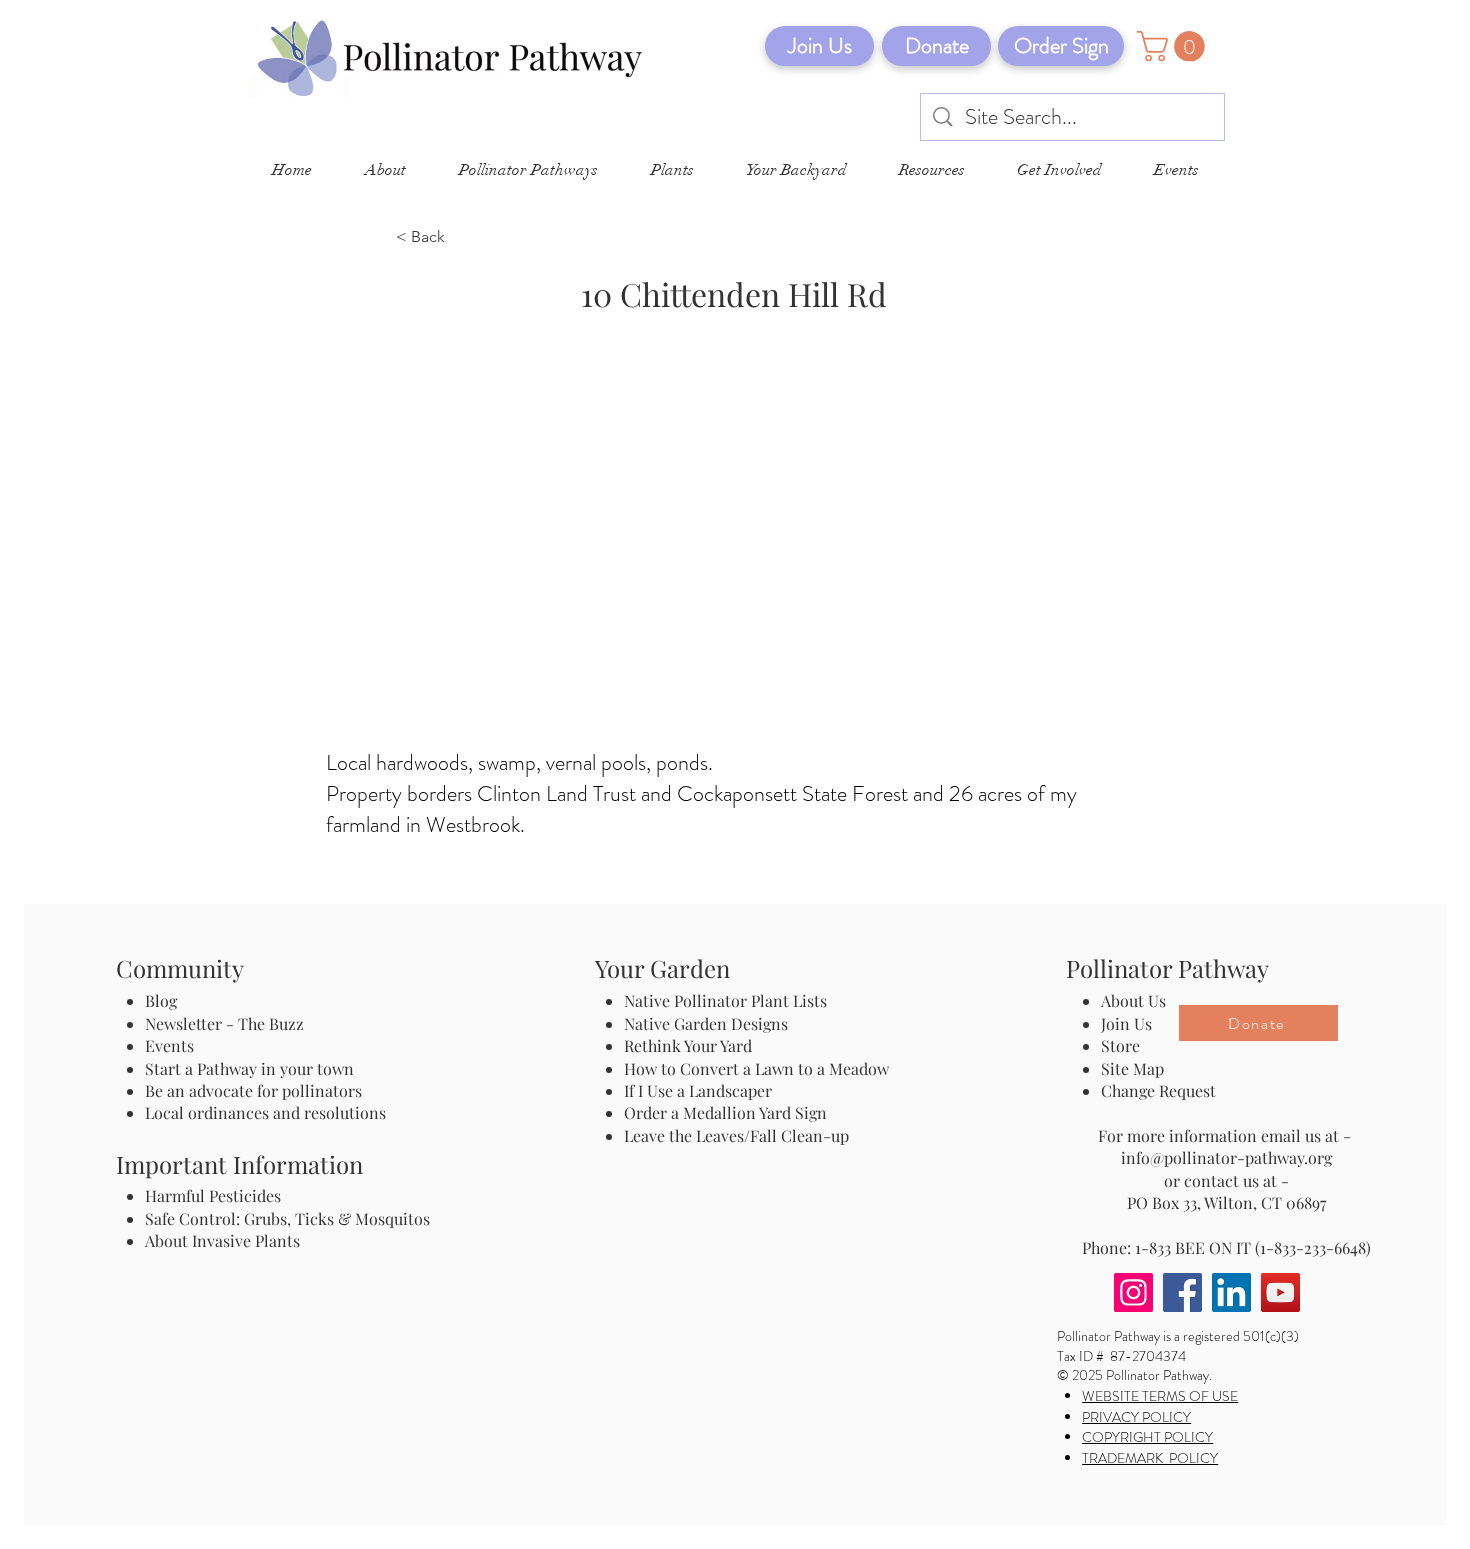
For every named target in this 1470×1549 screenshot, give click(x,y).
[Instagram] (1133, 1292)
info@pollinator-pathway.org (1226, 1157)
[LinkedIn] (1231, 1292)
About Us (1133, 1000)
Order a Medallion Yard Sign (725, 1112)
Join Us (1126, 1023)
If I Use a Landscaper (698, 1090)
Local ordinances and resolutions (265, 1112)
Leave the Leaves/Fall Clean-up (736, 1135)
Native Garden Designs (706, 1023)
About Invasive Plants (222, 1240)
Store (1120, 1045)
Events (169, 1045)
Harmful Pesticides (213, 1195)
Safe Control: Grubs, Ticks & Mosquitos (287, 1218)
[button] (1174, 46)
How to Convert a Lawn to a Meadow (756, 1068)
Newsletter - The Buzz (224, 1023)
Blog (165, 1000)
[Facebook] (1182, 1292)
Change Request (1158, 1090)
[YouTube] (1280, 1292)
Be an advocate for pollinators (253, 1090)
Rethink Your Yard (688, 1045)
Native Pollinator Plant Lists (725, 1000)
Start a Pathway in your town (249, 1068)
